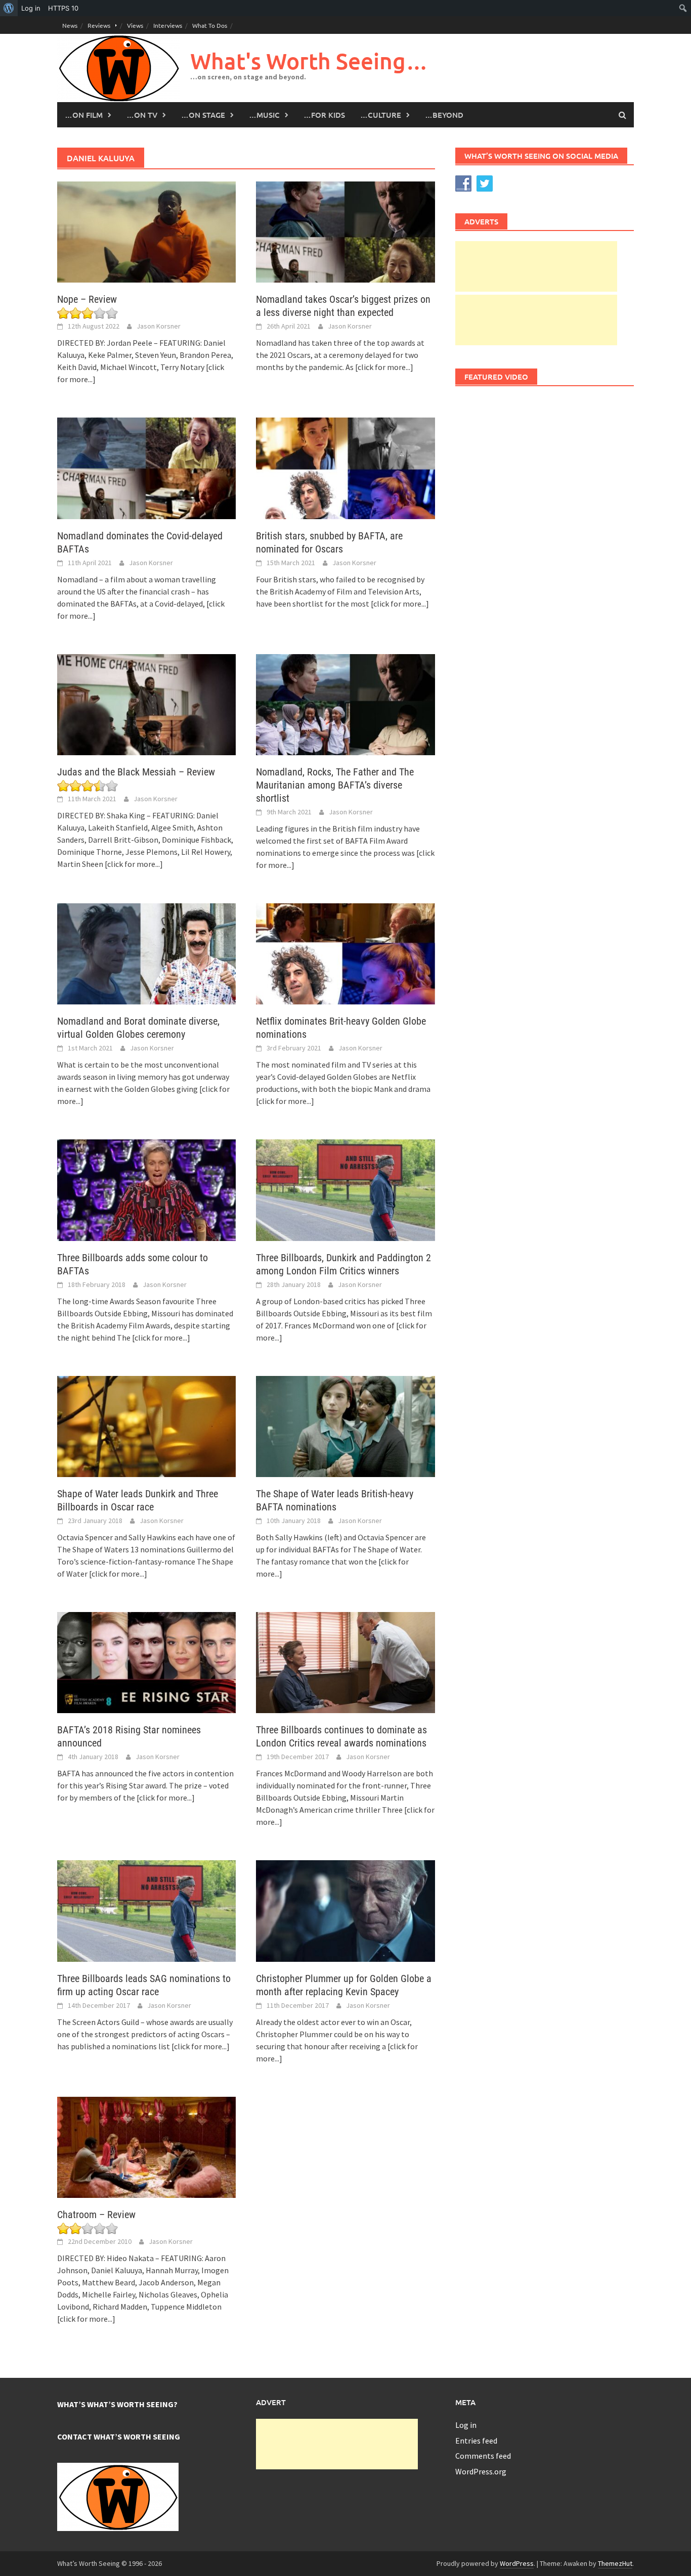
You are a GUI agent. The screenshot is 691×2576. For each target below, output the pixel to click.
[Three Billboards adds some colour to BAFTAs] (146, 1189)
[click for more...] (384, 367)
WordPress (517, 2563)
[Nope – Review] (146, 231)
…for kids (324, 115)
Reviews (99, 25)
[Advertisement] (536, 266)
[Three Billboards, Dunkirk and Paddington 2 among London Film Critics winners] (345, 1189)
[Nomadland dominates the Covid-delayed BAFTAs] (146, 467)
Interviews (168, 25)
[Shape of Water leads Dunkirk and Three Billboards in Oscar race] (146, 1425)
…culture (381, 115)
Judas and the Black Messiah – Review (136, 772)
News (70, 25)
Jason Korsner (159, 326)
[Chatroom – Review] (146, 2146)
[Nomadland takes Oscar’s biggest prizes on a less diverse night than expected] (345, 231)
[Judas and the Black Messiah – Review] (146, 704)
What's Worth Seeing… (309, 61)
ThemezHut (615, 2563)
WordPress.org (481, 2471)
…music (264, 115)
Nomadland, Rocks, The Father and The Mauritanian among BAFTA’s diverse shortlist (335, 785)
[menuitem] (9, 8)
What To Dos (210, 25)
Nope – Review (87, 299)
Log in (466, 2425)
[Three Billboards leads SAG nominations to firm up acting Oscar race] (146, 1910)
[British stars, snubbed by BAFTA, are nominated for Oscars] (345, 467)
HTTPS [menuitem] (63, 8)
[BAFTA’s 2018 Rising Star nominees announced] (146, 1662)
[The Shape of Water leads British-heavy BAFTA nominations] (345, 1425)
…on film (84, 115)
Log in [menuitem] (31, 8)
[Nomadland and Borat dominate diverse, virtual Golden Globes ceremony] (146, 953)
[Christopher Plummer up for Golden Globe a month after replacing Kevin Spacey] (345, 1910)
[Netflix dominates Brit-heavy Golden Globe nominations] (345, 953)
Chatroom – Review (96, 2215)
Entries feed (476, 2441)
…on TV (142, 115)
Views (135, 25)
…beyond (444, 115)
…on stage (203, 115)
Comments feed (483, 2456)
